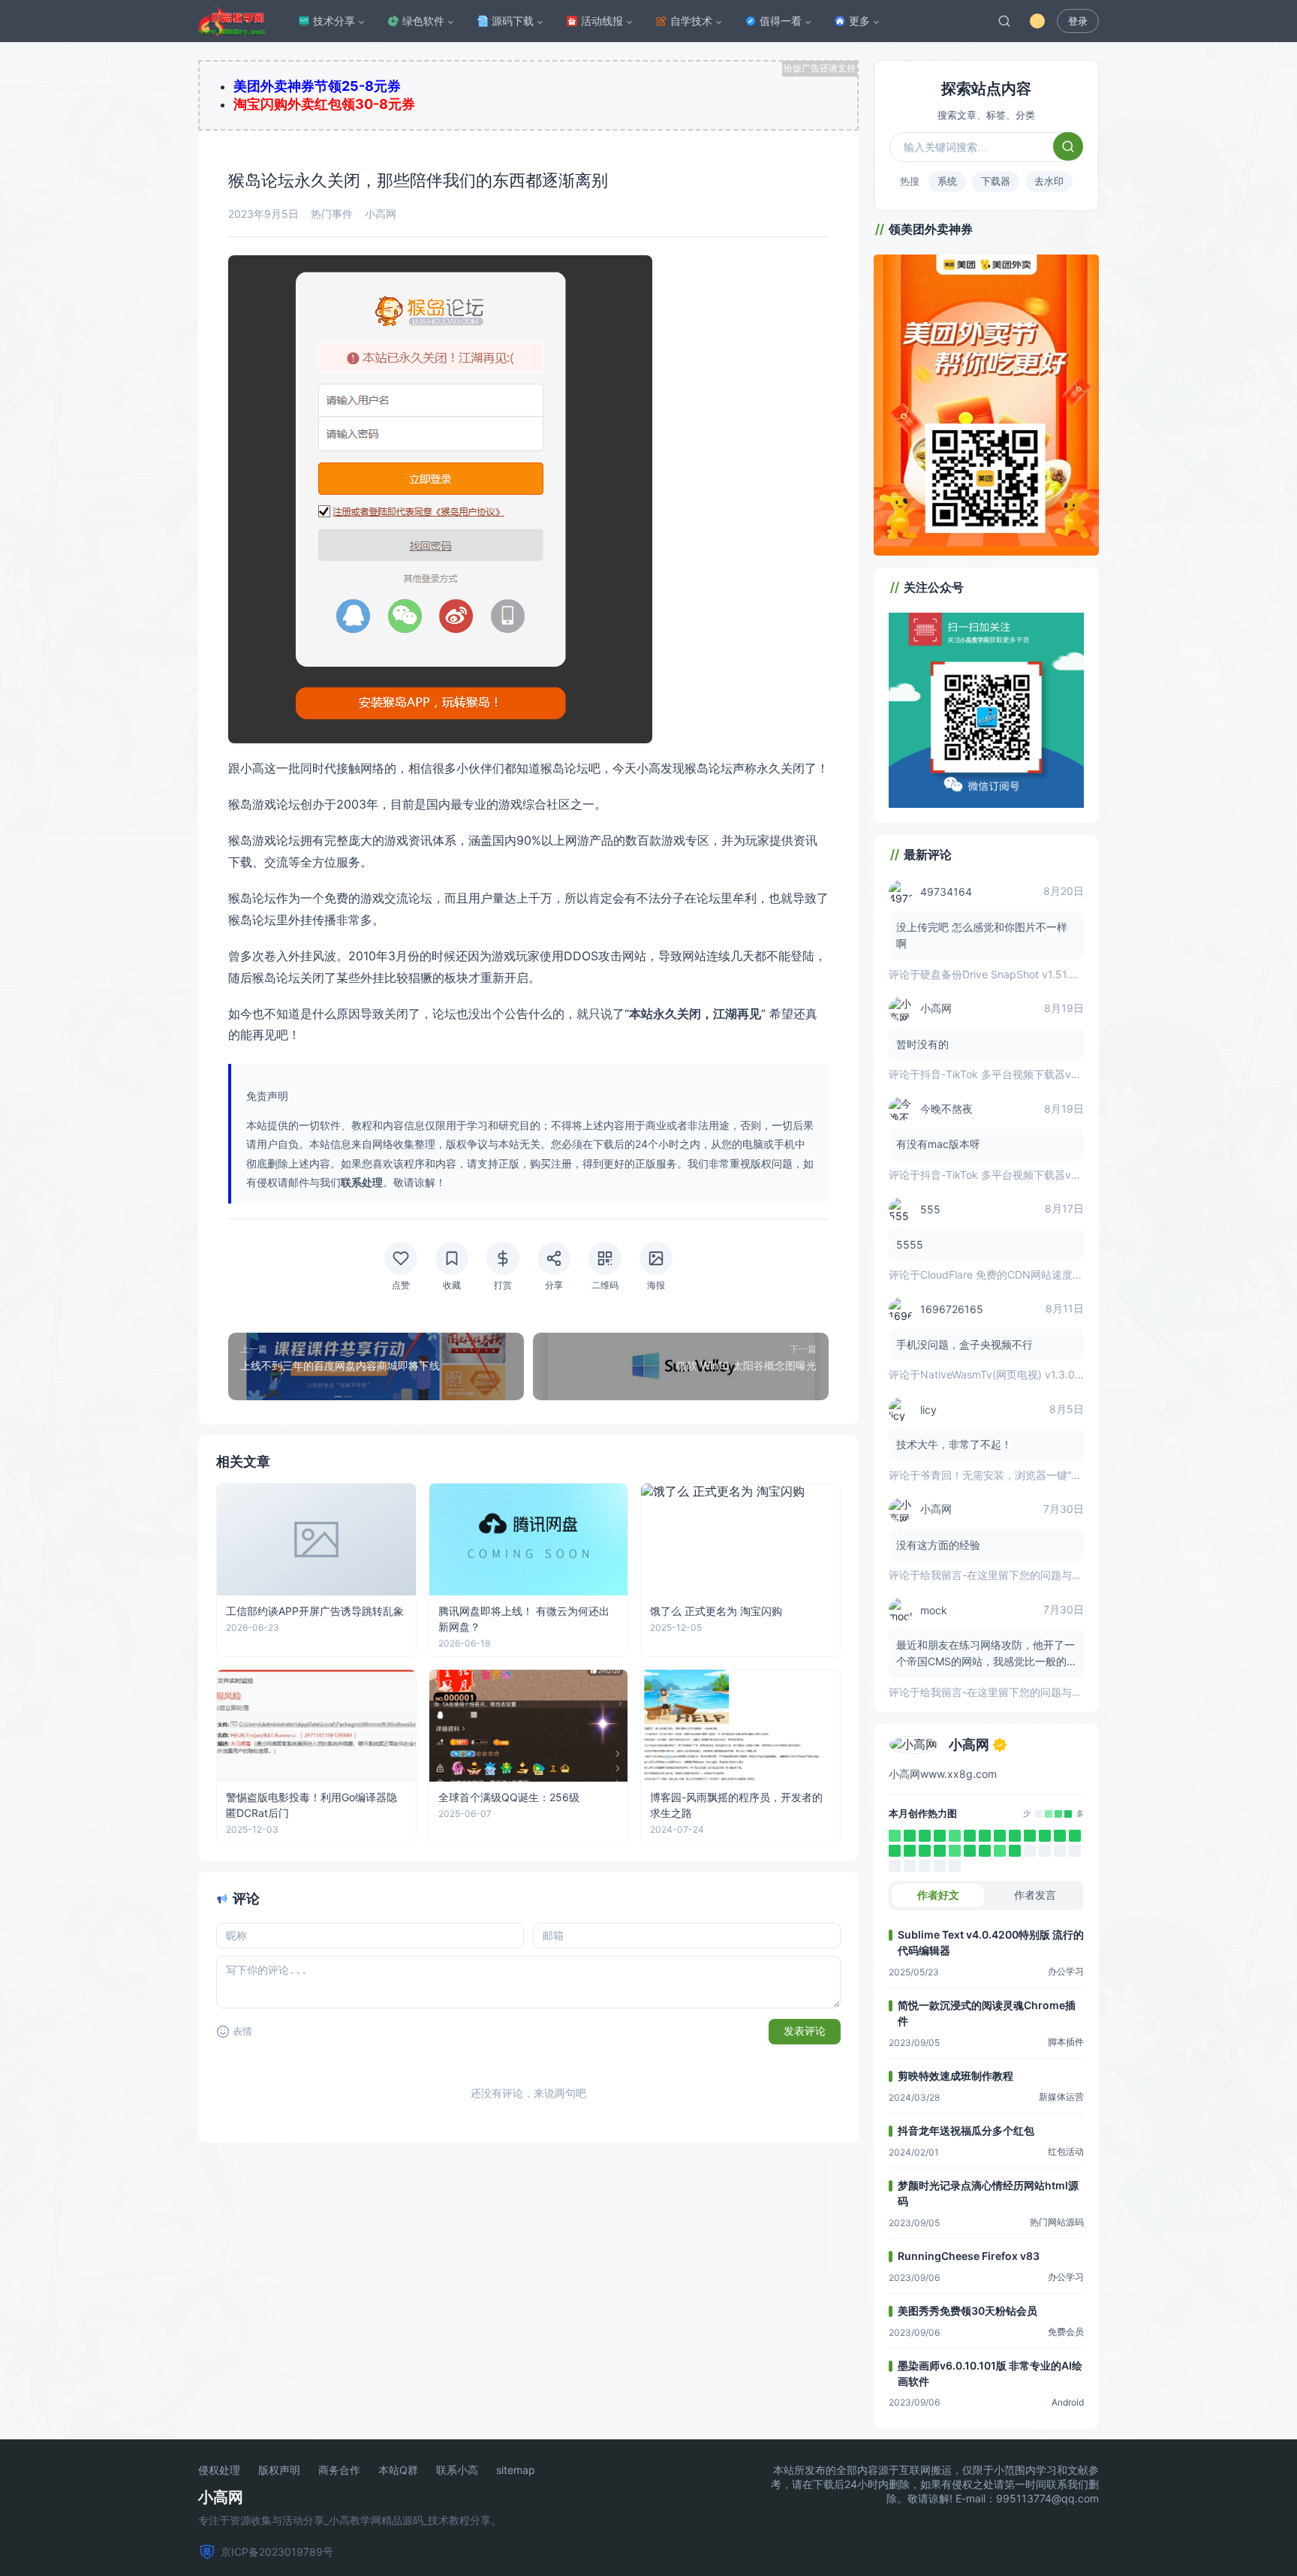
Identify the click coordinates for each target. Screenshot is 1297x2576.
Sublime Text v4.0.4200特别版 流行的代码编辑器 (991, 1942)
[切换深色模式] (1037, 21)
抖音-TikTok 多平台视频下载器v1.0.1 (1007, 1074)
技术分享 (334, 21)
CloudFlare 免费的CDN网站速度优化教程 (1017, 1274)
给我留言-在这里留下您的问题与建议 (1007, 1575)
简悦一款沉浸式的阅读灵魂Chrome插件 (987, 2013)
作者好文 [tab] (938, 1895)
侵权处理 (219, 2470)
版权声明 (279, 2470)
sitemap (516, 2470)
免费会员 (1066, 2332)
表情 (242, 2031)
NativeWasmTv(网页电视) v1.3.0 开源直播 (1020, 1374)
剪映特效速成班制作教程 (955, 2076)
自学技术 (691, 21)
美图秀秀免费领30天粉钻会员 (967, 2311)
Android (1068, 2402)
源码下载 (513, 21)
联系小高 (457, 2470)
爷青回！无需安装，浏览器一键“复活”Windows (1030, 1475)
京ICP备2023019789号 (277, 2552)
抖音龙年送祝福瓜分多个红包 (966, 2130)
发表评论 (805, 2031)
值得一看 (781, 21)
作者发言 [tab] (1035, 1895)
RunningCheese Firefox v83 (969, 2256)
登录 (1078, 21)
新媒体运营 (1061, 2097)
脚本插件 (1066, 2042)
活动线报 (602, 21)
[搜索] (1004, 21)
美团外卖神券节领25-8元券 (317, 86)
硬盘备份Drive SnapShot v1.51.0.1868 (1012, 974)
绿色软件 (423, 21)
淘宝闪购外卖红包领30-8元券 (324, 104)
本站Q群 (398, 2470)
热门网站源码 (1057, 2222)
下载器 (996, 181)
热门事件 (332, 214)
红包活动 (1066, 2151)
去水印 (1049, 181)
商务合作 (339, 2470)
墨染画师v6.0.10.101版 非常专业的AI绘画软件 (990, 2373)
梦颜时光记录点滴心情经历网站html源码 (988, 2193)
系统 (947, 181)
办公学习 (1066, 1971)
